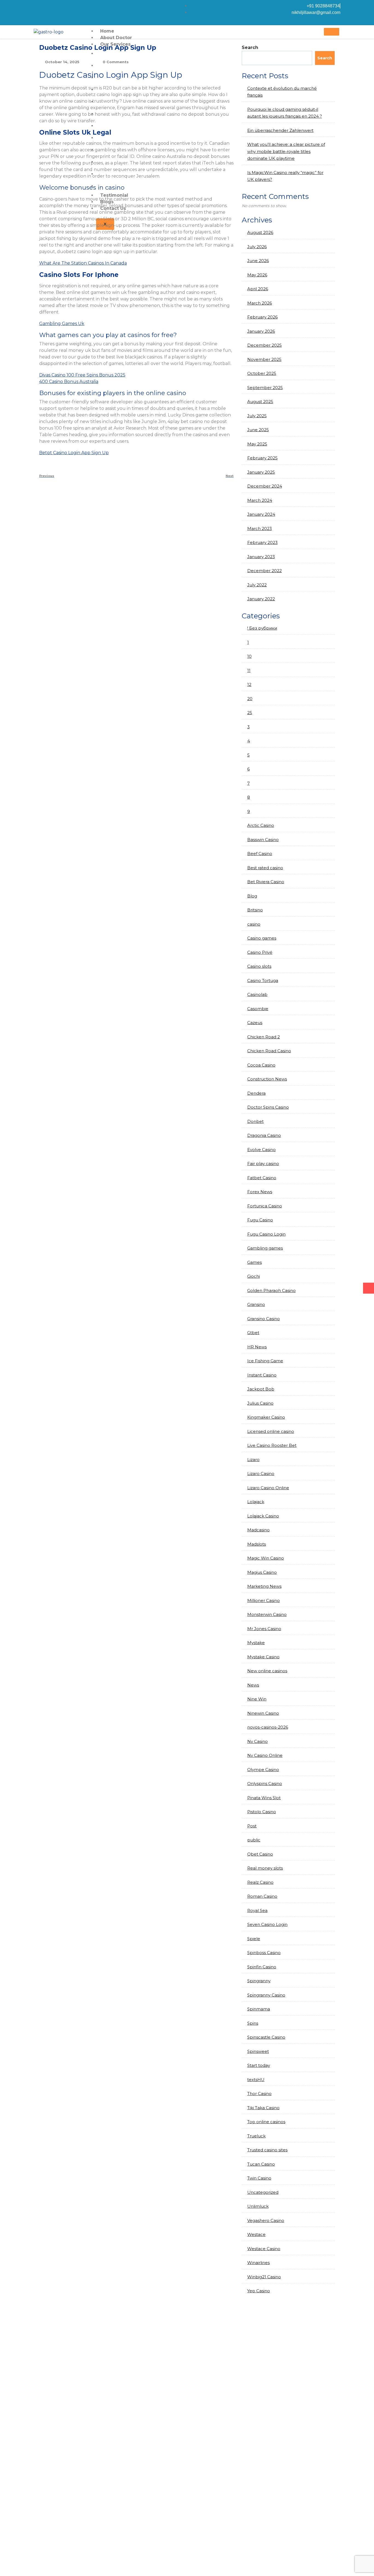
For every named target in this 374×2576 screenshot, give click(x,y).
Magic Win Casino (266, 1558)
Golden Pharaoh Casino (271, 1290)
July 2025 (257, 416)
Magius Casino (262, 1572)
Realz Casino (260, 1882)
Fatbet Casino (262, 1178)
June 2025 (258, 430)
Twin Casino (259, 2178)
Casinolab (257, 994)
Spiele (254, 1939)
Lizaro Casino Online (268, 1488)
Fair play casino (263, 1164)
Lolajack (256, 1502)
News (253, 1685)
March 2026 (260, 303)
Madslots (257, 1544)
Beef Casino (260, 854)
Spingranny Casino (266, 1995)
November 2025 (264, 359)
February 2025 (262, 458)
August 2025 (260, 402)
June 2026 (258, 261)
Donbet (255, 1121)
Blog (252, 896)
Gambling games (265, 1248)
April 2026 (258, 289)
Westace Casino (264, 2249)
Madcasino (258, 1530)
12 (249, 684)
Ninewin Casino (263, 1713)
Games (254, 1262)
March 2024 (260, 500)
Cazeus (255, 1023)
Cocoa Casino (261, 1065)
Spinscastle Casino (266, 2037)
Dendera (256, 1093)
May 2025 (257, 444)
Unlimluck (258, 2206)
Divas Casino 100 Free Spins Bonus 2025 (82, 375)
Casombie (258, 1009)
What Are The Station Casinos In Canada (83, 263)
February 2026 (262, 317)
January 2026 (261, 331)
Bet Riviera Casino (266, 882)
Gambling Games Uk (62, 324)
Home (107, 31)
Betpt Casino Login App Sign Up (74, 453)
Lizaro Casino (261, 1474)
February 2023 (262, 542)
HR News (257, 1347)
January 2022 (261, 599)
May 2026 (257, 275)
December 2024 (265, 486)
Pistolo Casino (262, 1812)
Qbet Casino (260, 1854)
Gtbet (253, 1333)
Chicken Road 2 (264, 1037)
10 (249, 656)
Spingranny (259, 1981)
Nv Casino (258, 1741)
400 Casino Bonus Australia (69, 382)
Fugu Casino (260, 1220)
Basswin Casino (263, 840)
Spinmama (259, 2009)
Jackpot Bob (261, 1389)
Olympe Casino (263, 1770)
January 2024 (261, 514)
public (254, 1840)
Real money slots (265, 1868)
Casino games (262, 938)
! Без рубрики (262, 628)
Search (250, 47)
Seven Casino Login (267, 1924)
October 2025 (262, 373)
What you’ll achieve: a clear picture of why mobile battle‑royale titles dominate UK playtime (286, 151)
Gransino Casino (264, 1319)
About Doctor (116, 38)
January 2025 (261, 472)
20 (250, 699)
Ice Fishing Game (265, 1361)
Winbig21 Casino (264, 2277)
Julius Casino (260, 1403)
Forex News (260, 1192)
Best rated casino (265, 868)
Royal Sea (257, 1910)
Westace (256, 2234)
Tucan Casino (261, 2164)
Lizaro (253, 1460)
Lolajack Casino (263, 1516)
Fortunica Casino (265, 1206)
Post (252, 1826)
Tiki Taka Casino (263, 2108)
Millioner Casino (264, 1600)
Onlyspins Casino (265, 1784)
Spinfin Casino (262, 1967)
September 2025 (265, 388)
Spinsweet (258, 2051)
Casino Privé (260, 952)
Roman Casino (262, 1896)
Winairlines (258, 2263)
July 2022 (257, 585)
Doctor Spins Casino (268, 1107)
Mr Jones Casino (264, 1629)
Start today (259, 2065)
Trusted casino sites (267, 2150)
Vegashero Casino (266, 2220)
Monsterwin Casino (267, 1614)
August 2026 (260, 232)
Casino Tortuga (263, 980)
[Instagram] (38, 6)
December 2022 (264, 571)
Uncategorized (263, 2192)
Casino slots (259, 966)
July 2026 (257, 247)
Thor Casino (259, 2093)
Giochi (254, 1276)
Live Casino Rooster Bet (272, 1445)
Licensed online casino (271, 1431)
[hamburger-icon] (332, 32)
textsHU (256, 2080)
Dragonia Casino (264, 1135)
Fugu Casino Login (266, 1234)
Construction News (267, 1079)
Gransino (256, 1304)
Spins (253, 2023)
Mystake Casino (263, 1657)
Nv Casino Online (265, 1755)
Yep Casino (259, 2291)
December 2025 (264, 345)
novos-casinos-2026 (268, 1727)
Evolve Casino (261, 1150)
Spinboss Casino (264, 1953)
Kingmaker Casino (266, 1417)
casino (254, 924)
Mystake (256, 1643)
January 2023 (261, 557)
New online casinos (267, 1671)
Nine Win (257, 1699)
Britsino (255, 910)
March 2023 (260, 528)
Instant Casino (262, 1375)
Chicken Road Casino (269, 1051)
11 (249, 670)
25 (250, 713)
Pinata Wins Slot (264, 1798)
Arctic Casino (261, 825)
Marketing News (264, 1586)
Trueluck (256, 2136)
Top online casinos (266, 2122)
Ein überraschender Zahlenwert (280, 130)
